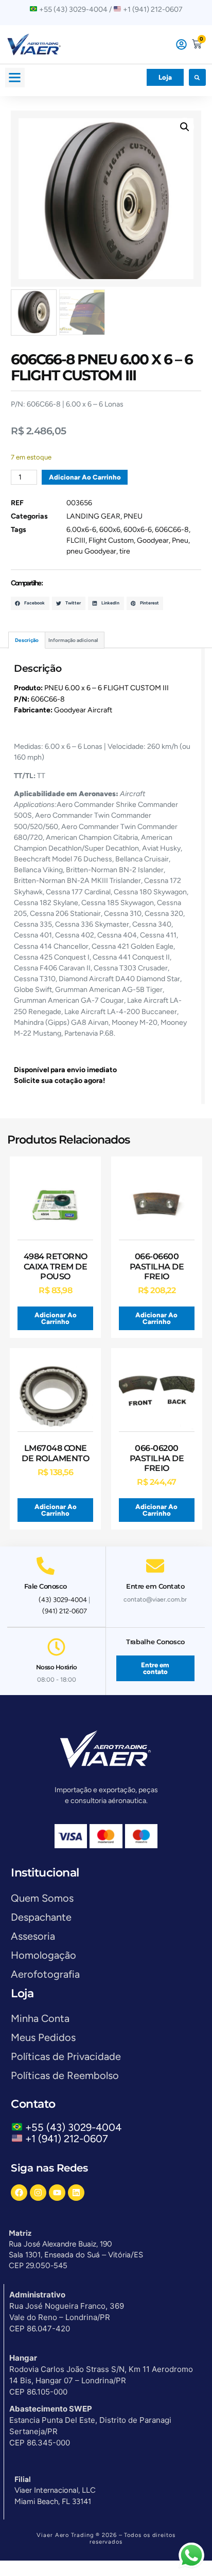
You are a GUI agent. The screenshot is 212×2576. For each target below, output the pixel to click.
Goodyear (153, 540)
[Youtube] (57, 2193)
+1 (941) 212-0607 (67, 2139)
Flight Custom (111, 540)
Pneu (180, 540)
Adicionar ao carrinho (85, 477)
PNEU (133, 516)
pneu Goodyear (91, 551)
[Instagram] (38, 2193)
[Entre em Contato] (155, 1566)
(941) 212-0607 (65, 1611)
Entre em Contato (155, 1586)
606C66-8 (172, 530)
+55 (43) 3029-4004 (76, 2127)
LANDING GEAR (93, 516)
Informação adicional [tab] (73, 640)
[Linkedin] (76, 2193)
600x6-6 (138, 530)
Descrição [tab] (27, 640)
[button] (15, 78)
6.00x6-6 (81, 530)
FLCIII (76, 540)
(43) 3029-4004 (63, 1600)
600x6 (110, 530)
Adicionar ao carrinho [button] (56, 1318)
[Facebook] (19, 2193)
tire (125, 551)
